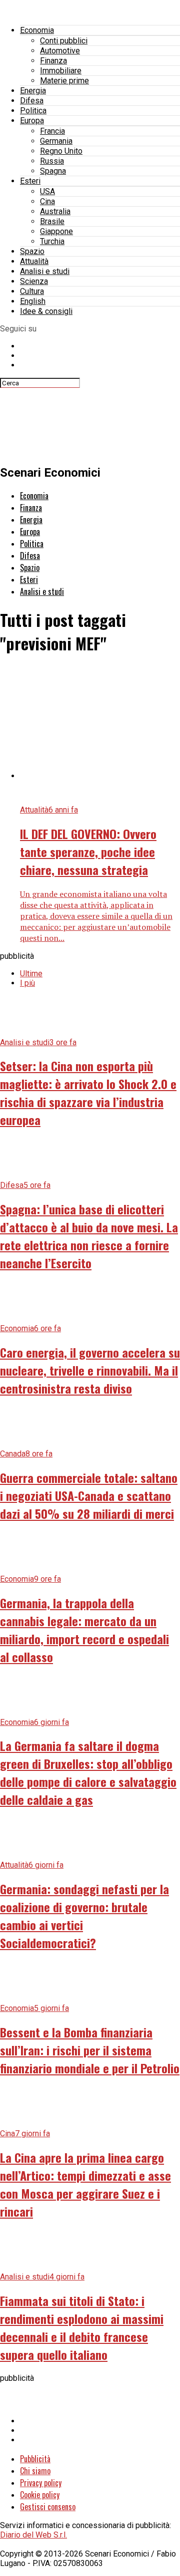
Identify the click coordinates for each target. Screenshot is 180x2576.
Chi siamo (35, 2471)
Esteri (30, 181)
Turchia (52, 241)
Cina (47, 201)
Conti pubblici (64, 41)
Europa (32, 121)
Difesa (32, 101)
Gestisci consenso (48, 2507)
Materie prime (64, 81)
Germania (56, 141)
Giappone (56, 231)
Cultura (32, 291)
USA (47, 191)
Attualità (34, 261)
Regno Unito (61, 151)
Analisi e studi (45, 271)
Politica (33, 111)
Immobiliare (61, 71)
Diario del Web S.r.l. (33, 2535)
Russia (52, 161)
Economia (37, 30)
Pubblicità (35, 2459)
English (33, 301)
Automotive (60, 51)
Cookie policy (40, 2495)
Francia (52, 131)
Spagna (53, 171)
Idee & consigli (46, 311)
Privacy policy (41, 2483)
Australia (55, 211)
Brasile (52, 221)
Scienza (34, 281)
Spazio (32, 251)
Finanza (53, 61)
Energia (33, 91)
